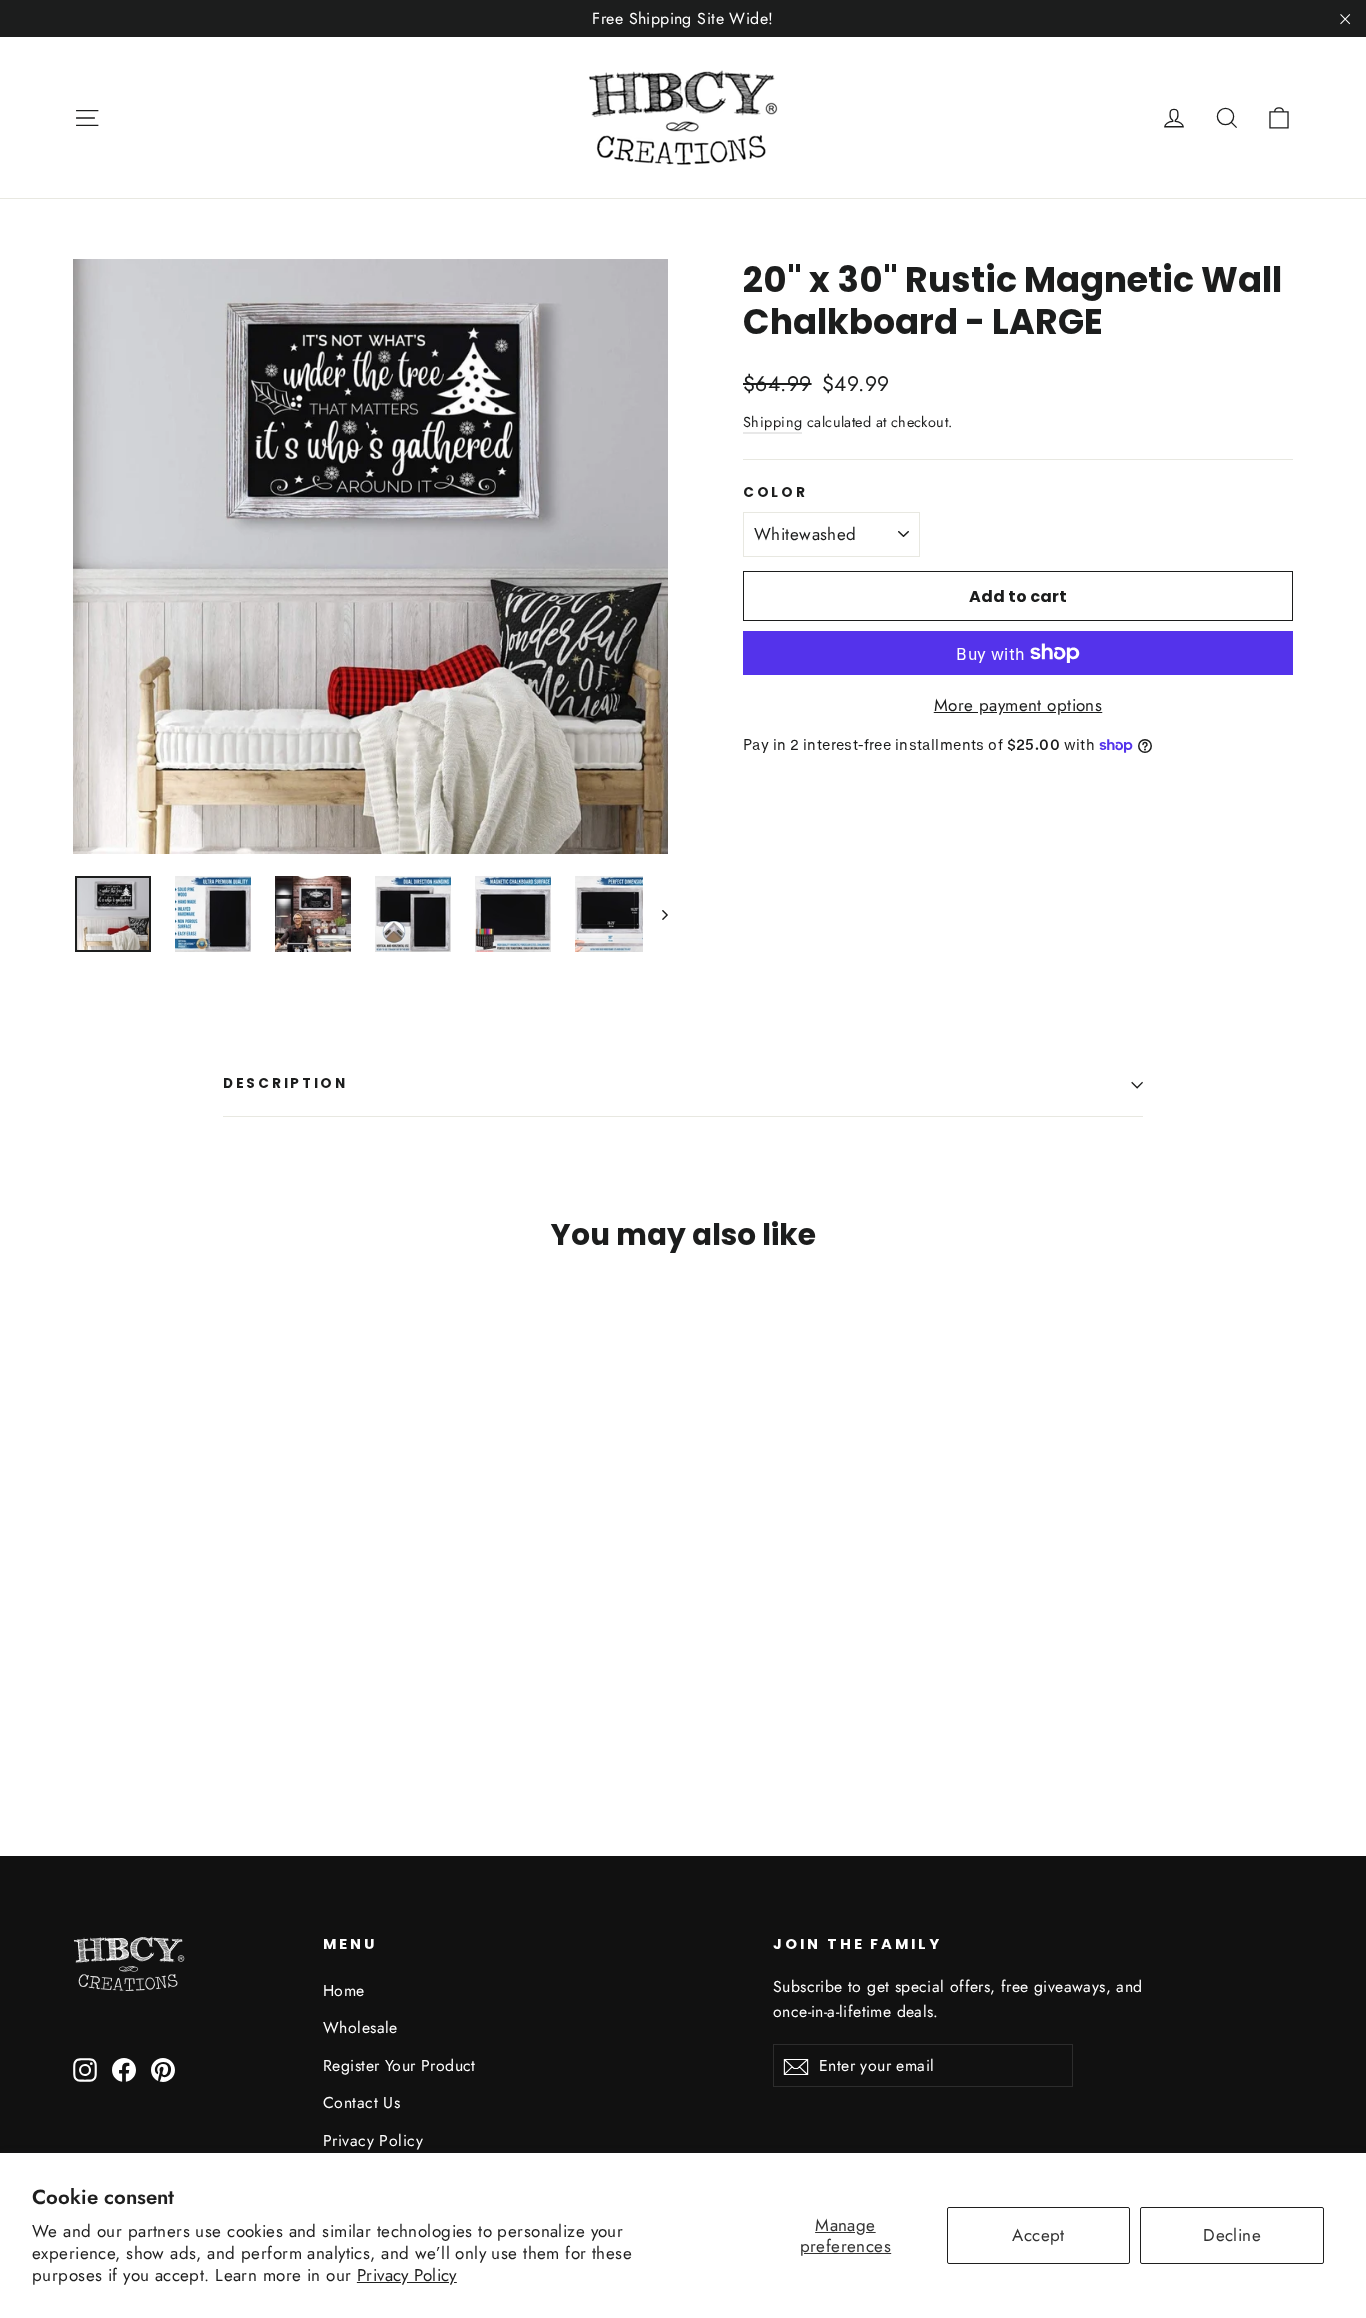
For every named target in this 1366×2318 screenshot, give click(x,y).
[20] (85, 1703)
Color (775, 493)
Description (285, 1083)
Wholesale (360, 2027)
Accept (1038, 2235)
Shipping (772, 422)
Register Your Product (399, 2065)
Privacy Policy (407, 2275)
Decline (1232, 2235)
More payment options (1018, 705)
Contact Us (361, 2102)
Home (344, 1990)
